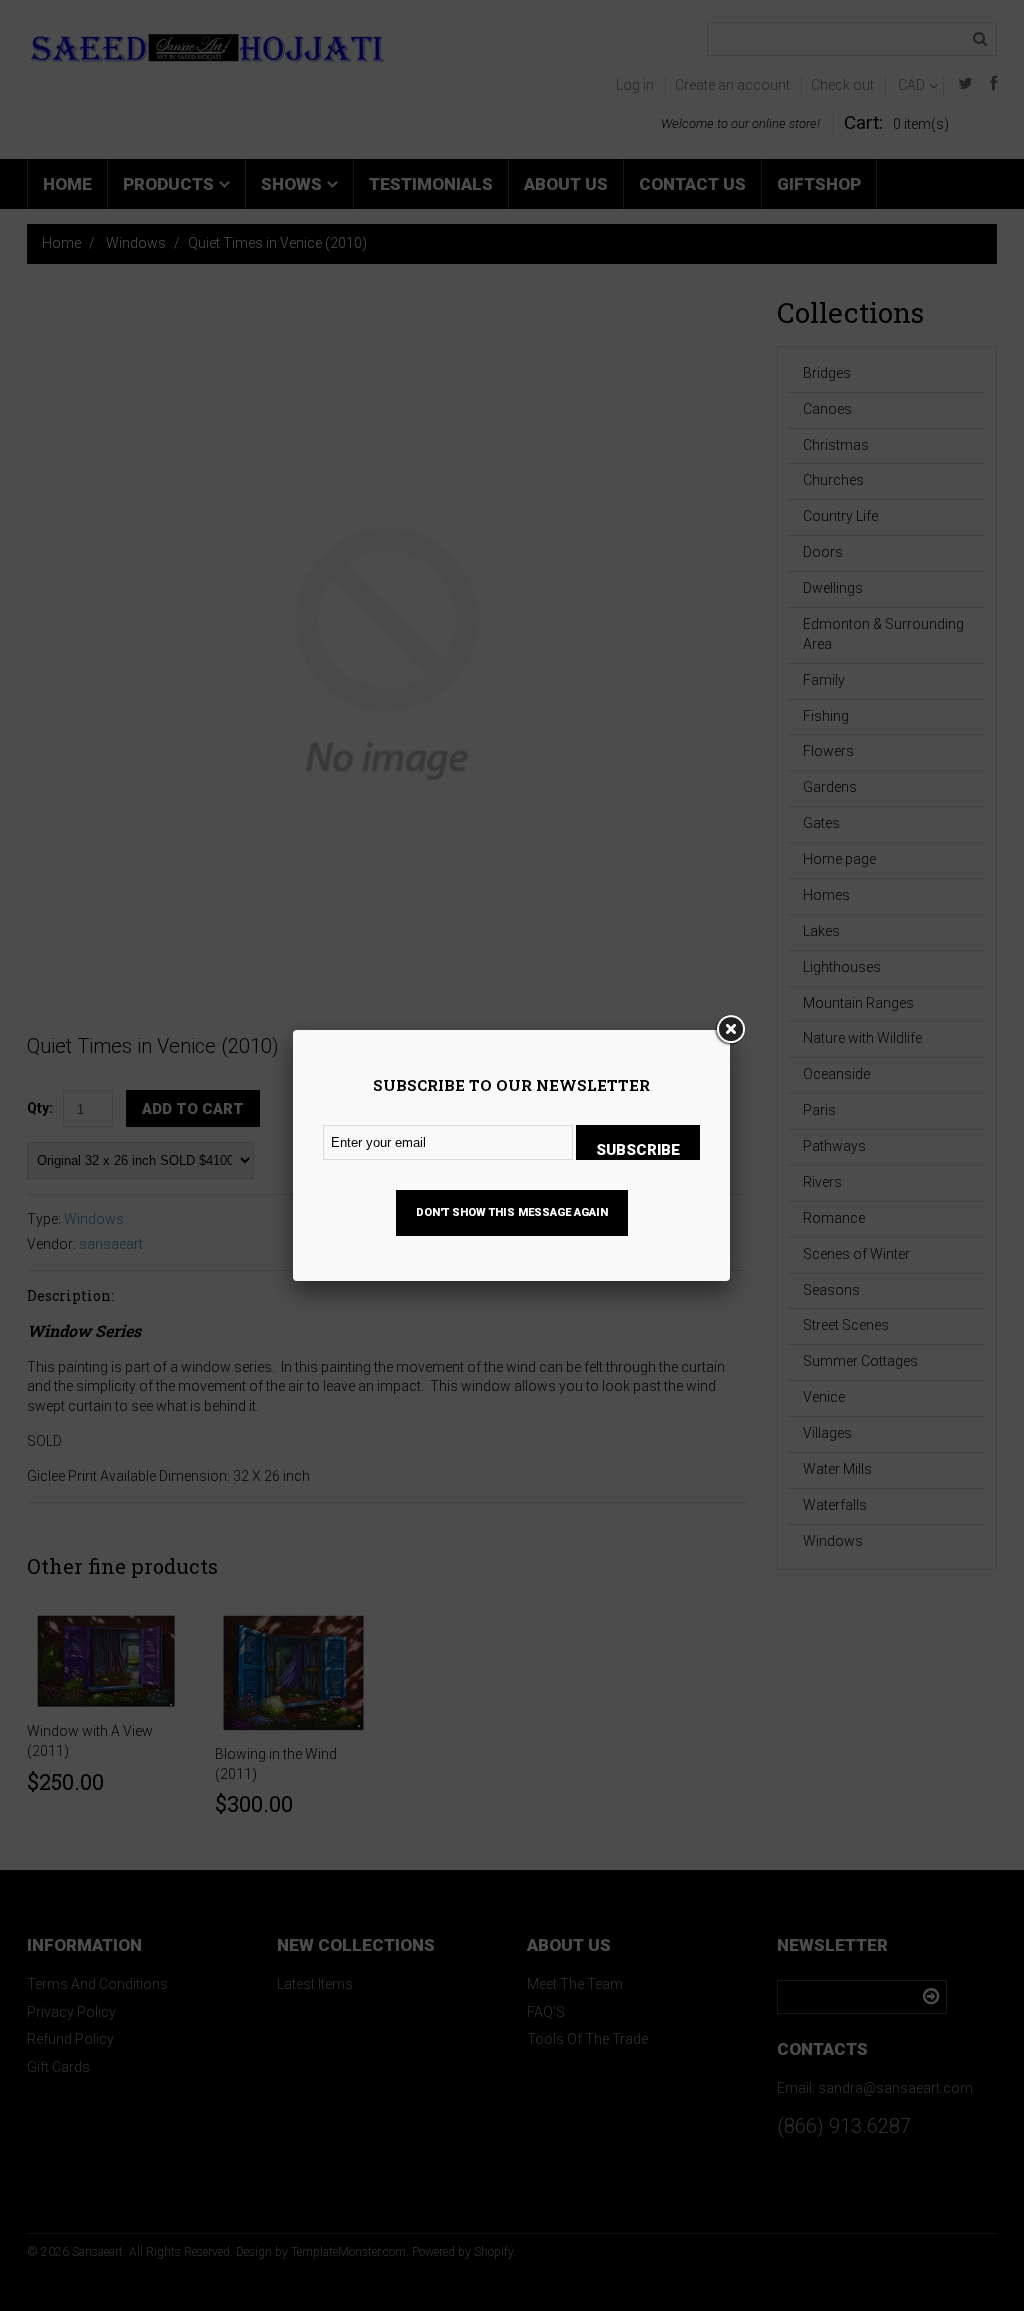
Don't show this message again (512, 1212)
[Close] (730, 1030)
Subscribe (638, 1150)
